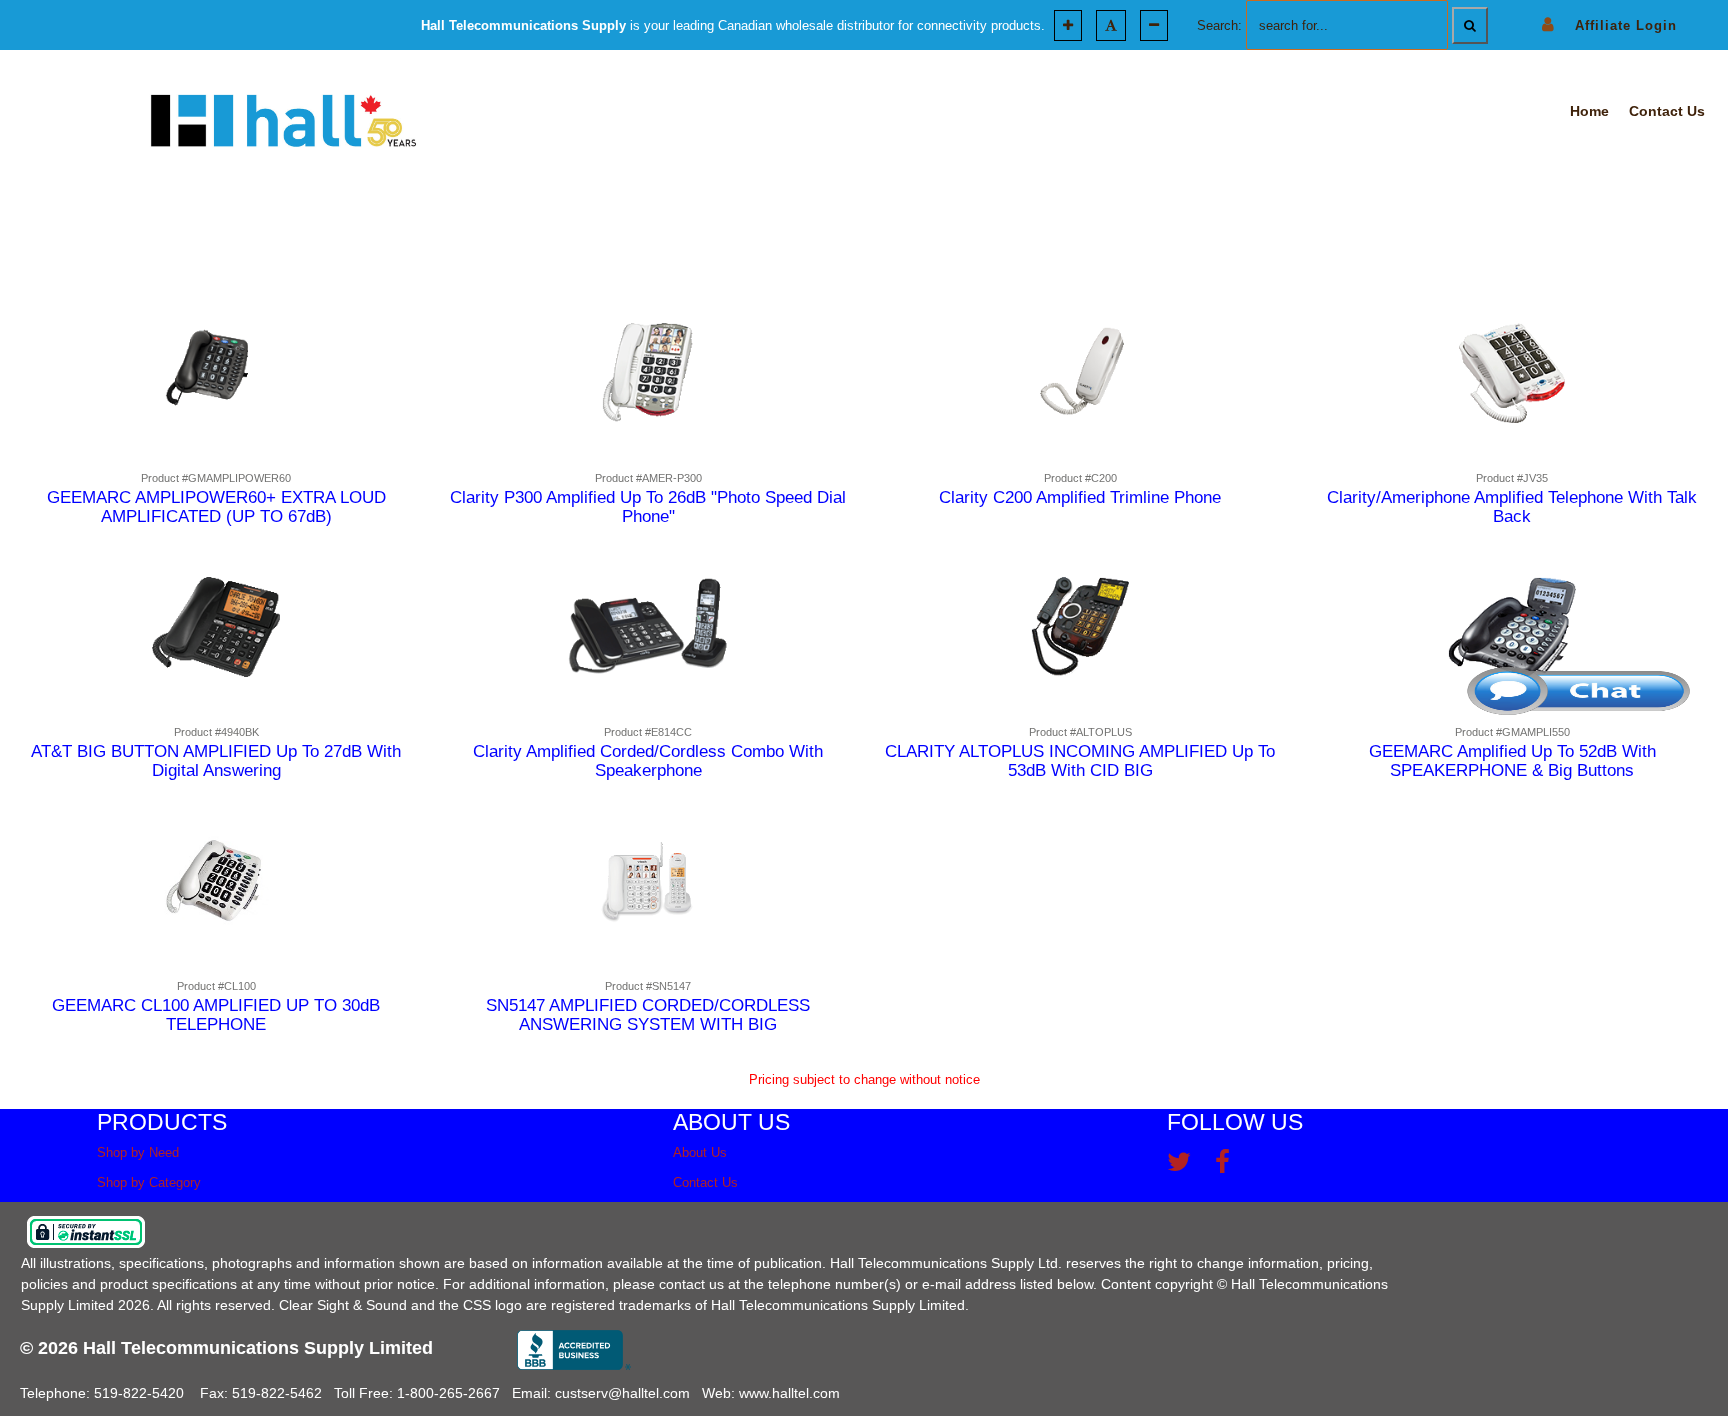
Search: (1219, 25)
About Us (700, 1152)
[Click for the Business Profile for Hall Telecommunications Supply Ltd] (574, 1350)
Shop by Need (138, 1152)
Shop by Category (149, 1182)
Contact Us (705, 1182)
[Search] (1470, 25)
